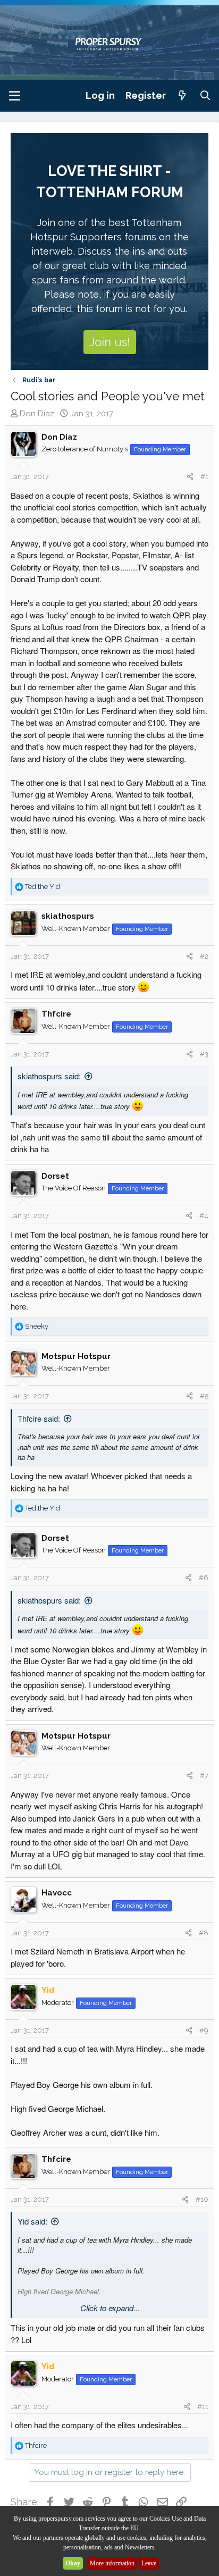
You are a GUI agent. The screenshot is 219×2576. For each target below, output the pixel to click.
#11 (203, 2407)
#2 (204, 956)
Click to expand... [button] (110, 2308)
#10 (202, 2199)
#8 (204, 1933)
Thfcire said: (39, 1418)
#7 (204, 1776)
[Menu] (15, 96)
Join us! (110, 342)
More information (112, 2563)
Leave (149, 2563)
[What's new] (183, 95)
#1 (204, 477)
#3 (204, 1054)
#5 (204, 1396)
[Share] (190, 477)
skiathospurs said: (49, 1076)
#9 (204, 2030)
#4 (204, 1216)
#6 (204, 1578)
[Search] (205, 95)
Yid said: (32, 2221)
